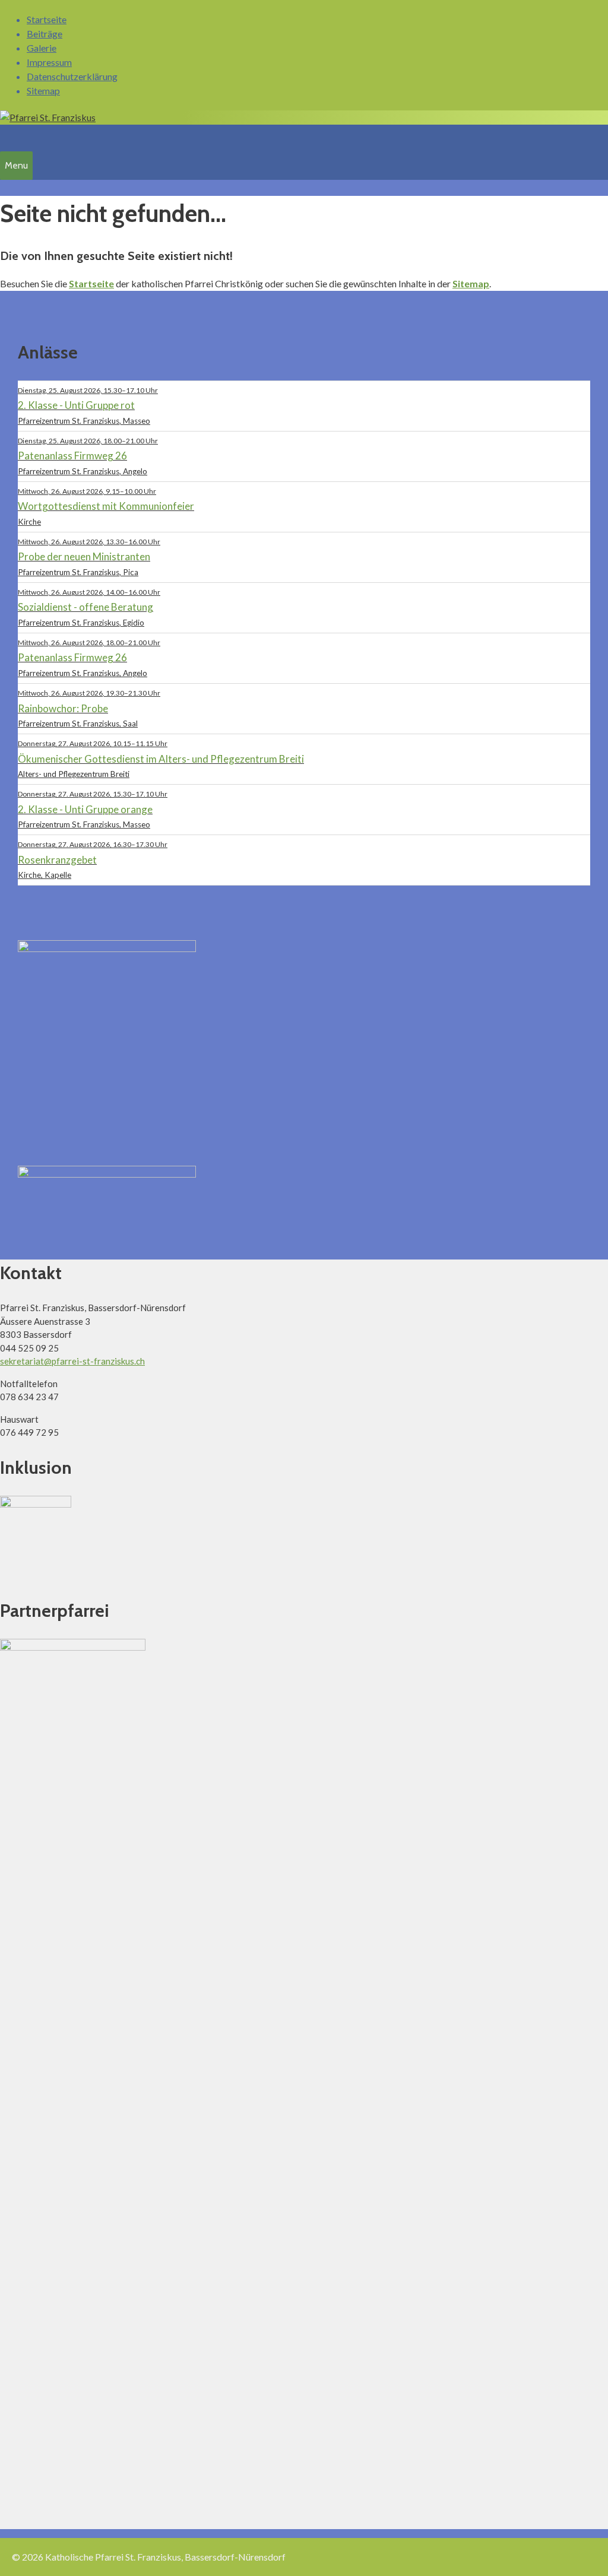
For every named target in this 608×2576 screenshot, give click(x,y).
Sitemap (43, 91)
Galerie (42, 48)
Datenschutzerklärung (72, 76)
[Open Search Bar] (7, 136)
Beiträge (45, 34)
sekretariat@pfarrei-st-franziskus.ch (72, 1361)
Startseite (47, 19)
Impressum (49, 62)
